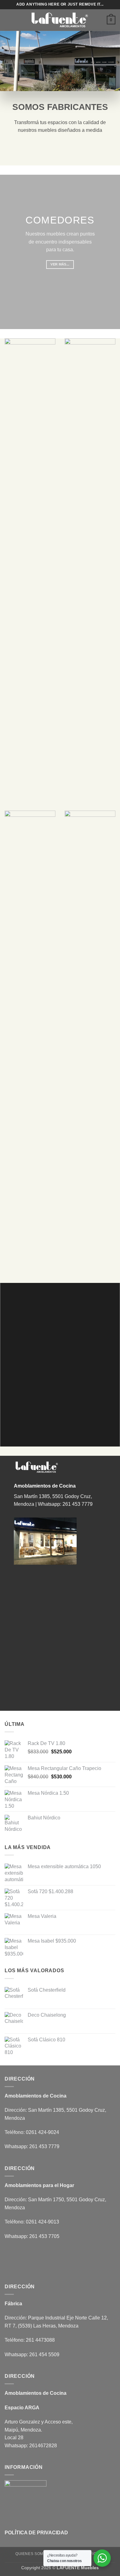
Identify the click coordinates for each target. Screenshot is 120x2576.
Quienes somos (32, 2554)
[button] (8, 20)
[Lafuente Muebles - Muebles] (60, 20)
